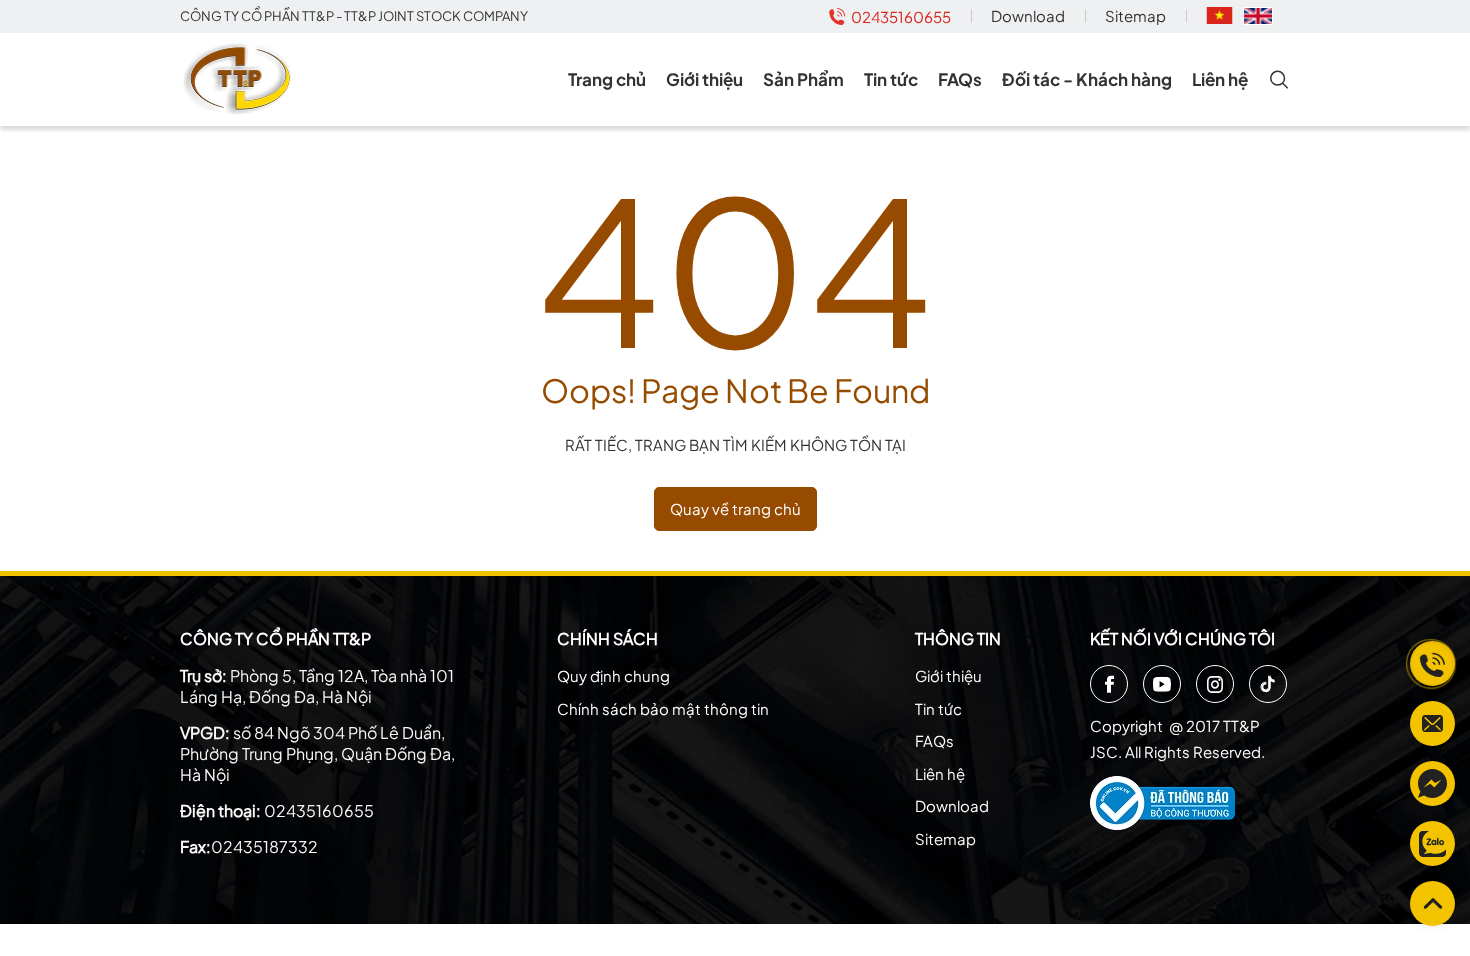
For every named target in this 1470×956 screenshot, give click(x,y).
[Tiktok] (1268, 684)
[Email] (1432, 723)
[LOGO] (240, 79)
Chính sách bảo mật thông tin (663, 708)
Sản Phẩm (803, 79)
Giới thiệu (704, 79)
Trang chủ (607, 79)
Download (1028, 15)
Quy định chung (613, 675)
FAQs (960, 79)
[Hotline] (1432, 663)
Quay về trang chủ (735, 508)
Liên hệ (1220, 79)
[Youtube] (1162, 684)
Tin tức (891, 79)
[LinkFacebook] (1432, 783)
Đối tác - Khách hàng (1087, 79)
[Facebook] (1109, 684)
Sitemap (1135, 15)
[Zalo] (1432, 843)
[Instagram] (1215, 684)
